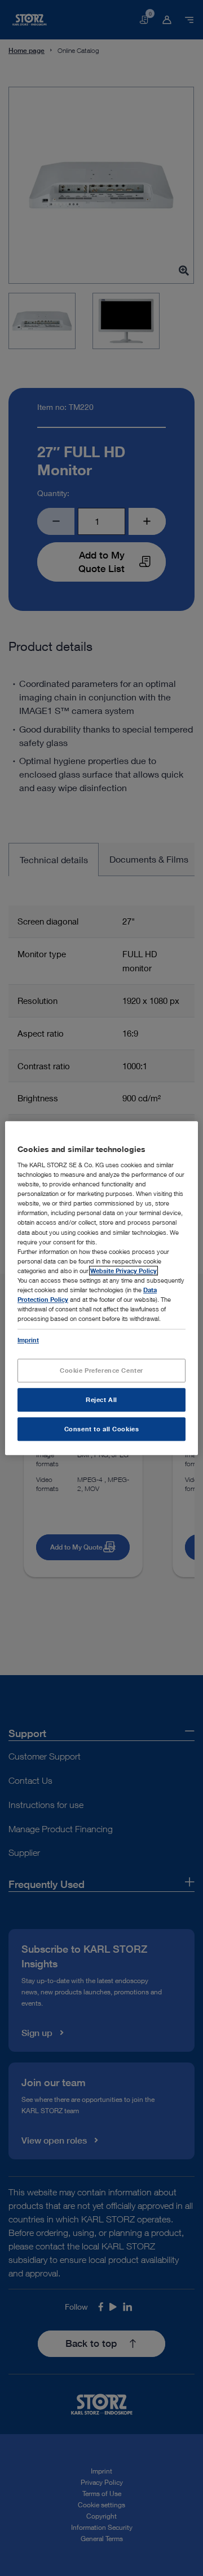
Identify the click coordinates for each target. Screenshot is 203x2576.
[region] (101, 1288)
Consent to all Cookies (102, 1429)
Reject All (101, 1399)
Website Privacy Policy (123, 1271)
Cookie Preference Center (101, 1370)
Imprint (28, 1340)
